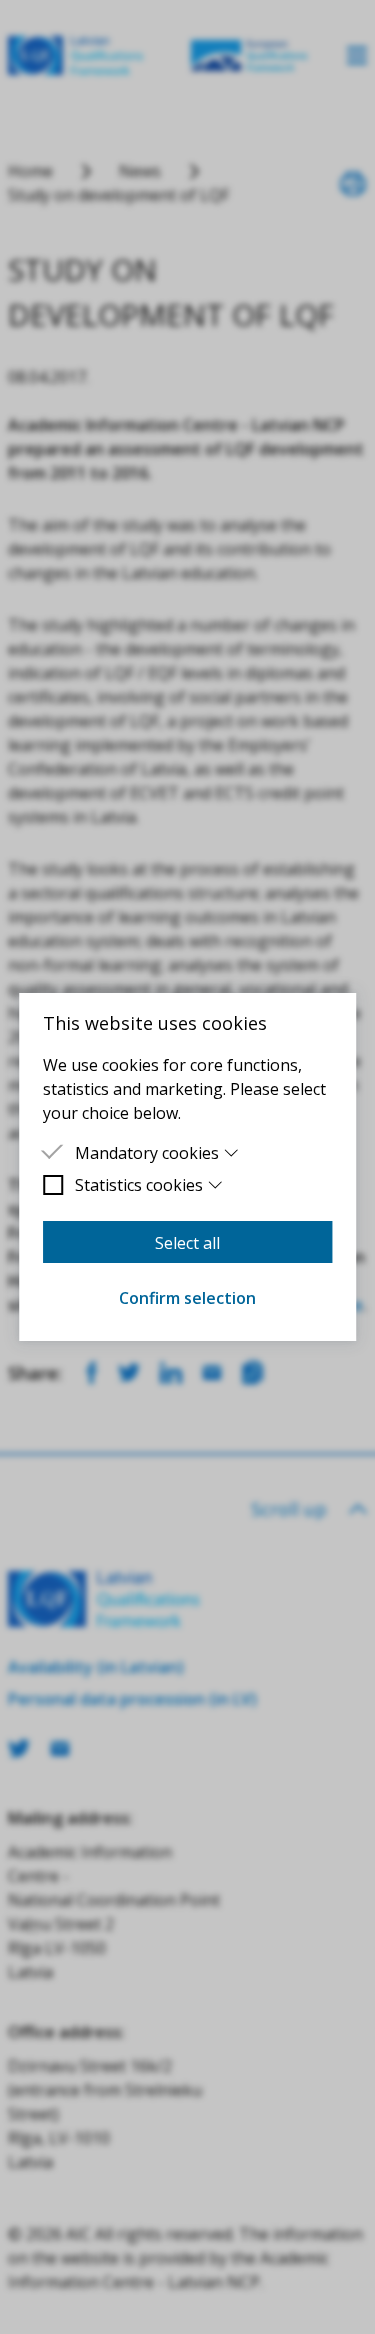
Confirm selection (187, 1298)
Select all (187, 1243)
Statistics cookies (139, 1185)
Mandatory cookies (147, 1153)
